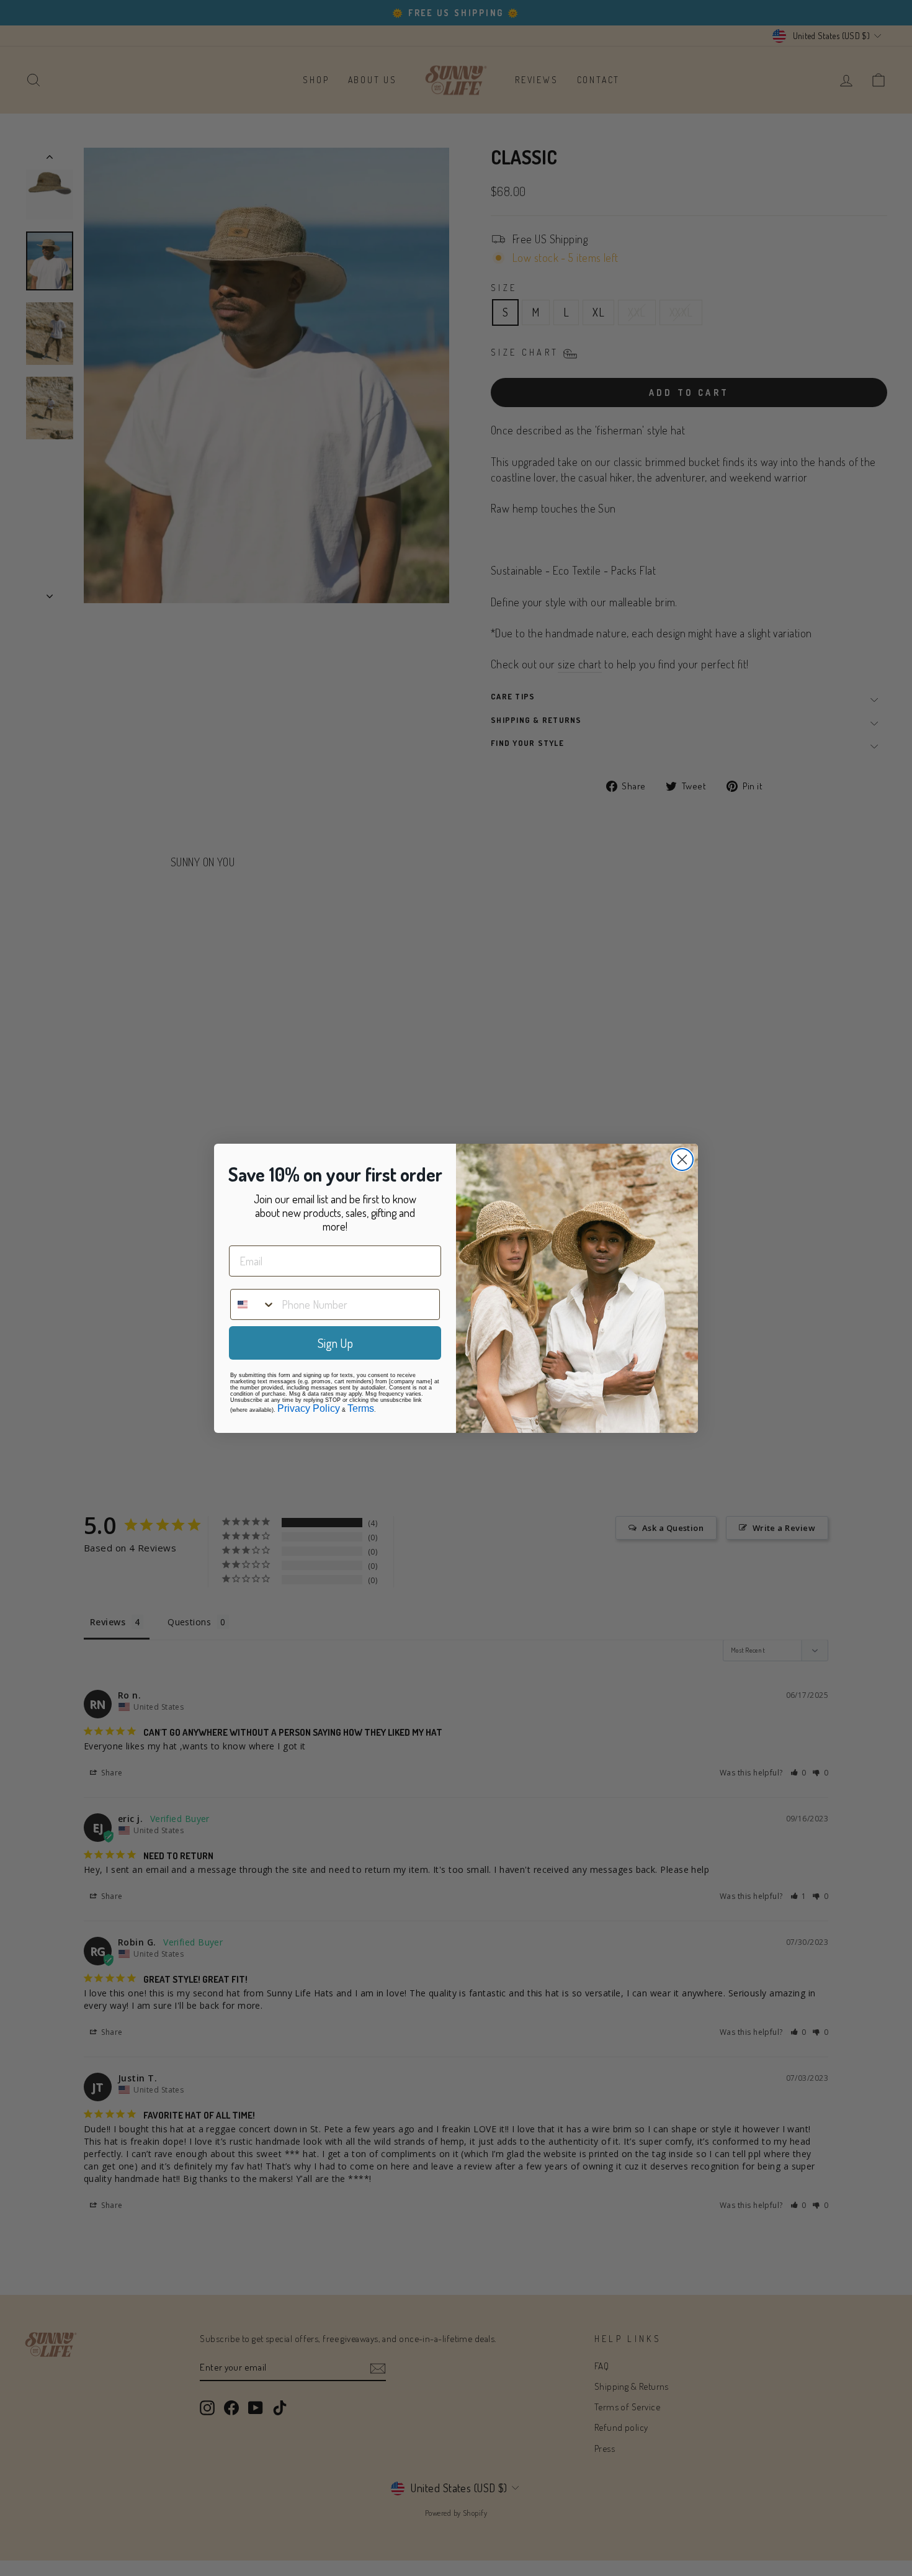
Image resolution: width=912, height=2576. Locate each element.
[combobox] (253, 1304)
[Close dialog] (682, 1160)
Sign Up (335, 1343)
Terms (361, 1408)
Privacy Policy (309, 1408)
